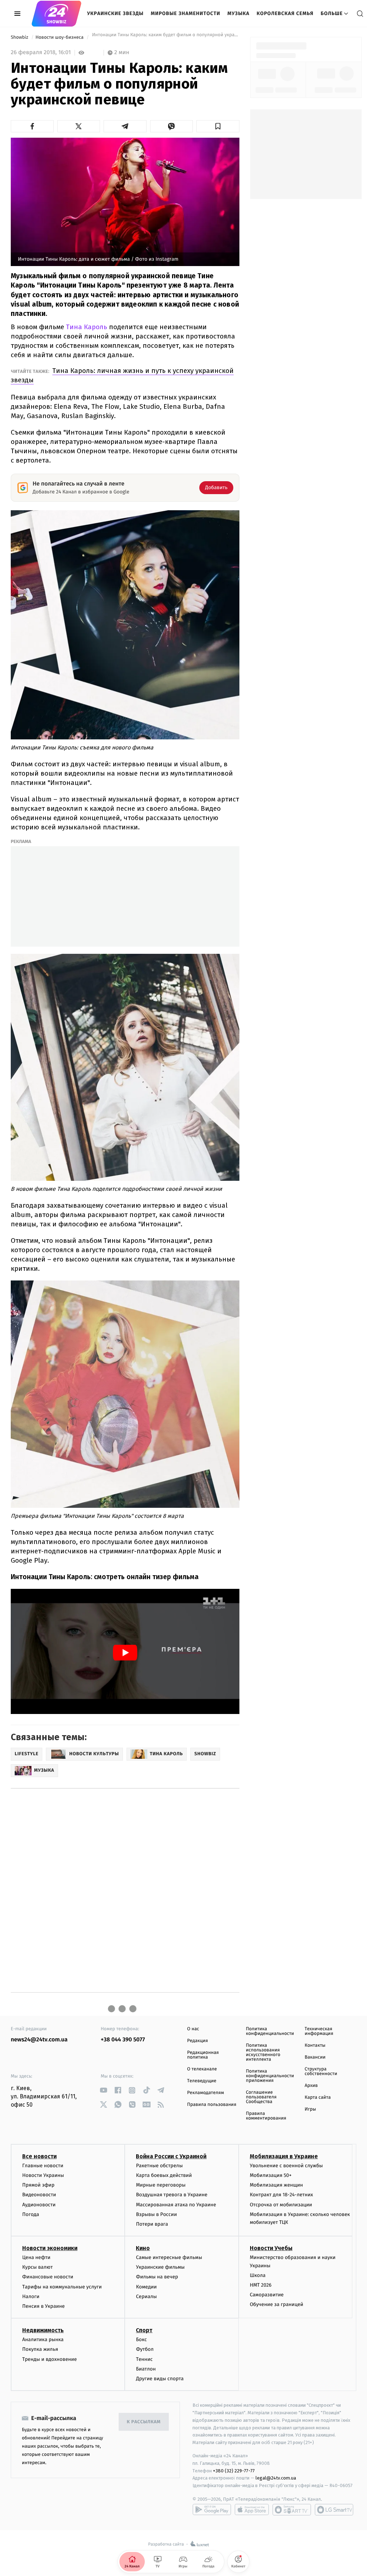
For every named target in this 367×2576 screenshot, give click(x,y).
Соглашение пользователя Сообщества (261, 2097)
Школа (258, 2275)
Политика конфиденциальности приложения (270, 2076)
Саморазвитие (267, 2295)
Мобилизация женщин (277, 2185)
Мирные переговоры (161, 2185)
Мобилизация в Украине (284, 2156)
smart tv (292, 2510)
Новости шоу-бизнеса (60, 37)
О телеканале (202, 2069)
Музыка (239, 13)
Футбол (145, 2349)
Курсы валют (37, 2267)
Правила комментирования (266, 2116)
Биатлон (146, 2369)
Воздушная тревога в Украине (171, 2195)
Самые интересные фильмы (169, 2257)
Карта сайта (318, 2097)
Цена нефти (36, 2257)
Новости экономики (50, 2248)
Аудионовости (39, 2205)
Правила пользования (212, 2105)
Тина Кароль (87, 327)
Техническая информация (319, 2031)
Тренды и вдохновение (49, 2359)
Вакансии (315, 2057)
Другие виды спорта (160, 2379)
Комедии (146, 2287)
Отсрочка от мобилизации (281, 2205)
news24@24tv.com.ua (39, 2040)
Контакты (315, 2045)
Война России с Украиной (171, 2156)
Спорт (144, 2330)
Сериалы (146, 2296)
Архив (311, 2086)
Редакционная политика (203, 2055)
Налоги (31, 2296)
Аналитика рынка (43, 2340)
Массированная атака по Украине (176, 2205)
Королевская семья (285, 13)
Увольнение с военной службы (286, 2166)
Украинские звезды (115, 13)
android (212, 2510)
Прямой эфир (38, 2185)
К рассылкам (144, 2422)
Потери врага (152, 2224)
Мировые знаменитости (186, 13)
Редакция (197, 2041)
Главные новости (43, 2166)
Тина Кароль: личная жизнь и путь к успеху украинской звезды (122, 375)
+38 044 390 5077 (123, 2040)
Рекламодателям (206, 2093)
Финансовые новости (48, 2277)
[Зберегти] (218, 126)
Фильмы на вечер (157, 2277)
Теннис (144, 2359)
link (103, 2090)
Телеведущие (202, 2081)
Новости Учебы (271, 2248)
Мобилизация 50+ (271, 2175)
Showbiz (20, 37)
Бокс (141, 2340)
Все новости (39, 2156)
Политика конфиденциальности (270, 2031)
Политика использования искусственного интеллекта (263, 2052)
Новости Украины (43, 2175)
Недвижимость (43, 2330)
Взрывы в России (156, 2214)
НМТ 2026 (261, 2285)
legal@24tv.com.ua (276, 2478)
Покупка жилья (40, 2349)
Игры (310, 2109)
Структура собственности (321, 2071)
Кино (143, 2248)
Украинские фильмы (160, 2267)
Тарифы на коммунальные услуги (62, 2287)
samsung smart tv (334, 2510)
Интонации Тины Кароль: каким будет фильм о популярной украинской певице (165, 37)
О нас (193, 2029)
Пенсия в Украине (44, 2306)
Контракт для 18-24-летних (282, 2195)
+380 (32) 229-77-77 (234, 2471)
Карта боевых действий (164, 2175)
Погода (31, 2214)
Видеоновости (39, 2195)
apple (252, 2510)
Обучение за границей (277, 2304)
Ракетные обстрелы (159, 2166)
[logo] (56, 14)
